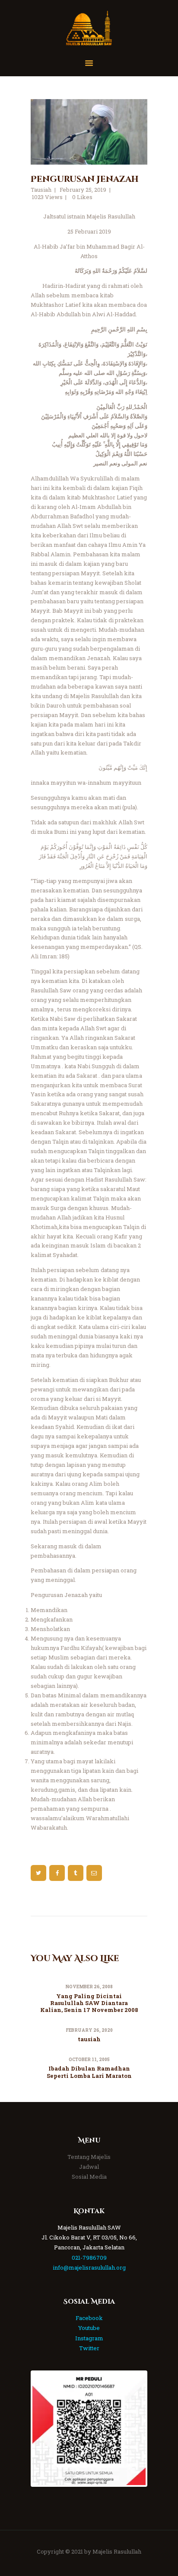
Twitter (89, 2348)
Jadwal (89, 2167)
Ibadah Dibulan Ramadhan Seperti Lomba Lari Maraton (89, 2072)
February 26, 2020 (89, 2030)
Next (133, 2429)
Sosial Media (89, 2177)
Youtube (89, 2328)
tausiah (89, 2039)
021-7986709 (89, 2258)
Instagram (89, 2338)
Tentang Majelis (89, 2157)
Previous (45, 2429)
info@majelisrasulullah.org (89, 2267)
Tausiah (41, 190)
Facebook (89, 2318)
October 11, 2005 (89, 2060)
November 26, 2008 (89, 1987)
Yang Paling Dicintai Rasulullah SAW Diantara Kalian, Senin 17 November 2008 (89, 2003)
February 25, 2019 (83, 190)
